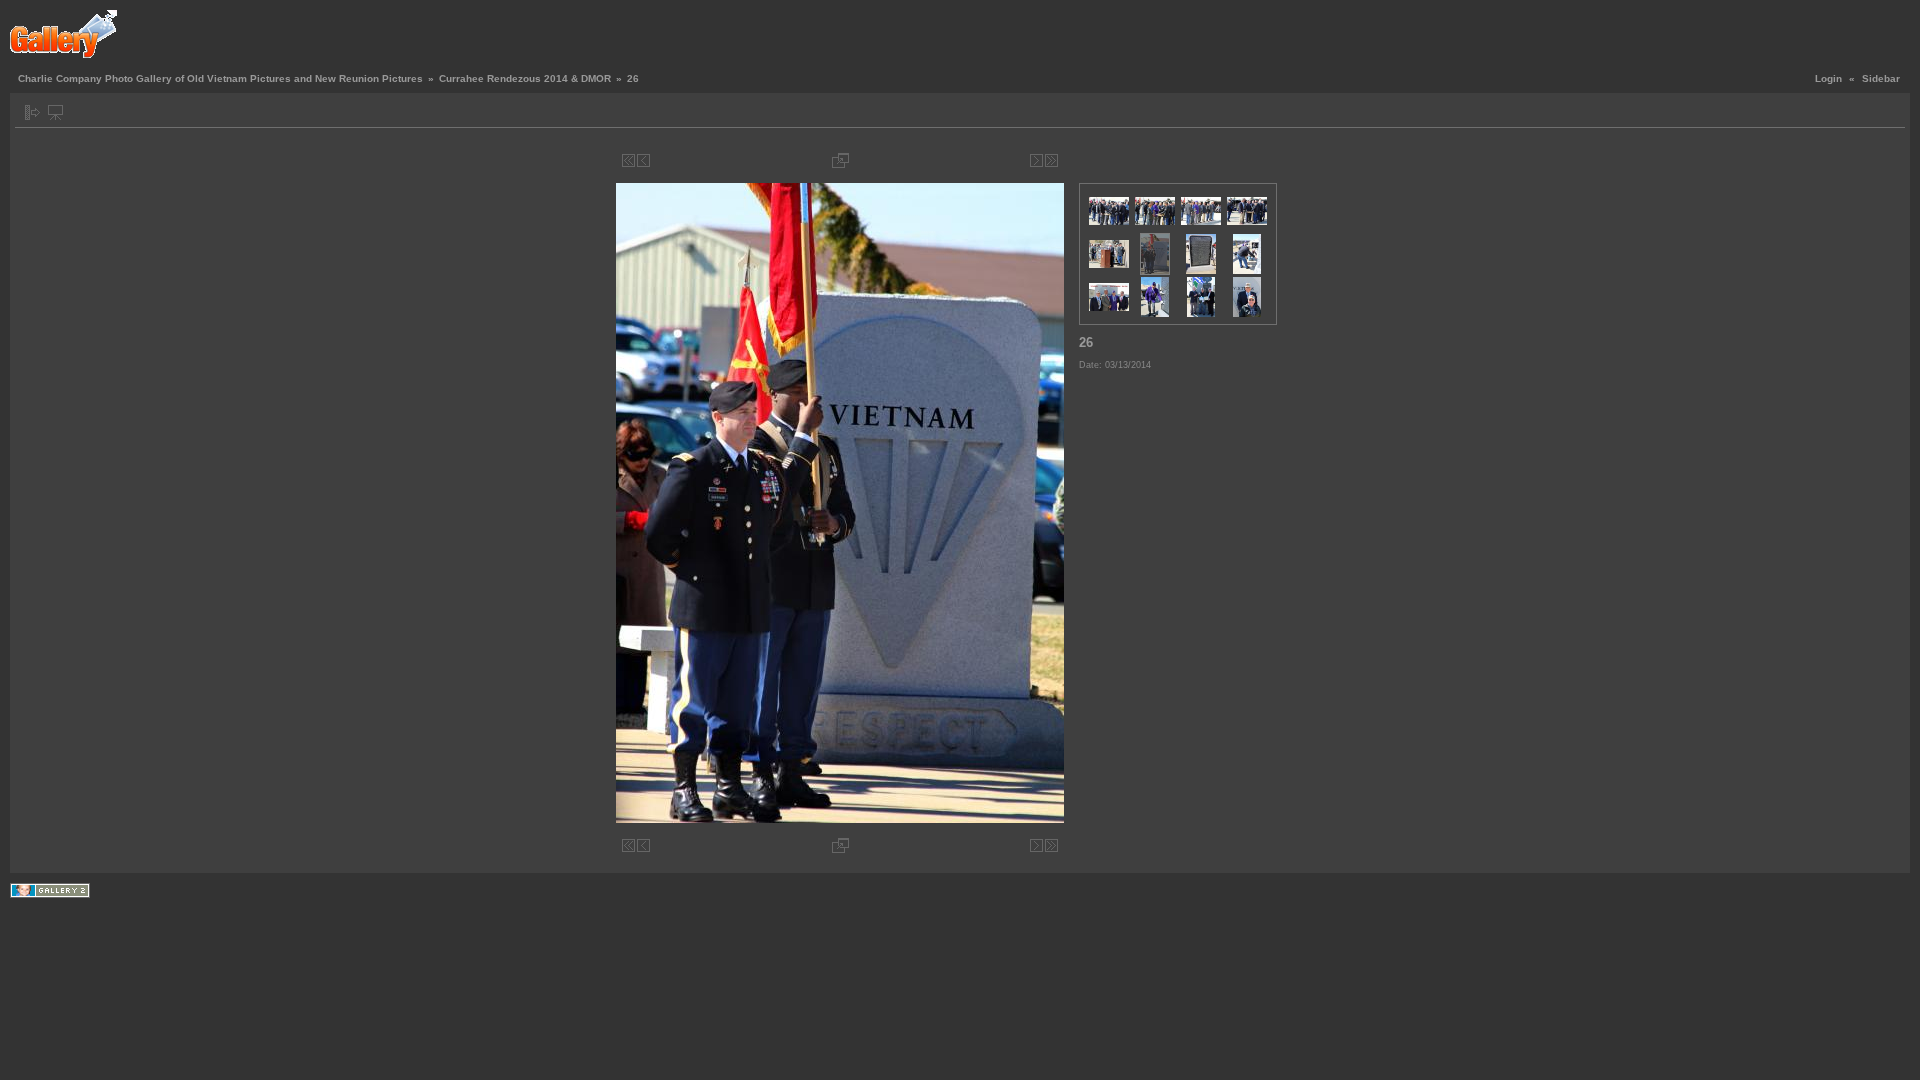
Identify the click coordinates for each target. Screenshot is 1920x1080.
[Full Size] (840, 160)
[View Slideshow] (55, 112)
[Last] (1051, 160)
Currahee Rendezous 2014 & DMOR (525, 78)
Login (1828, 78)
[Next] (1036, 160)
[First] (628, 160)
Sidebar (1881, 78)
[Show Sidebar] (32, 112)
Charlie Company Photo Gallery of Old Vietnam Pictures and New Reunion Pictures (220, 78)
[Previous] (643, 160)
